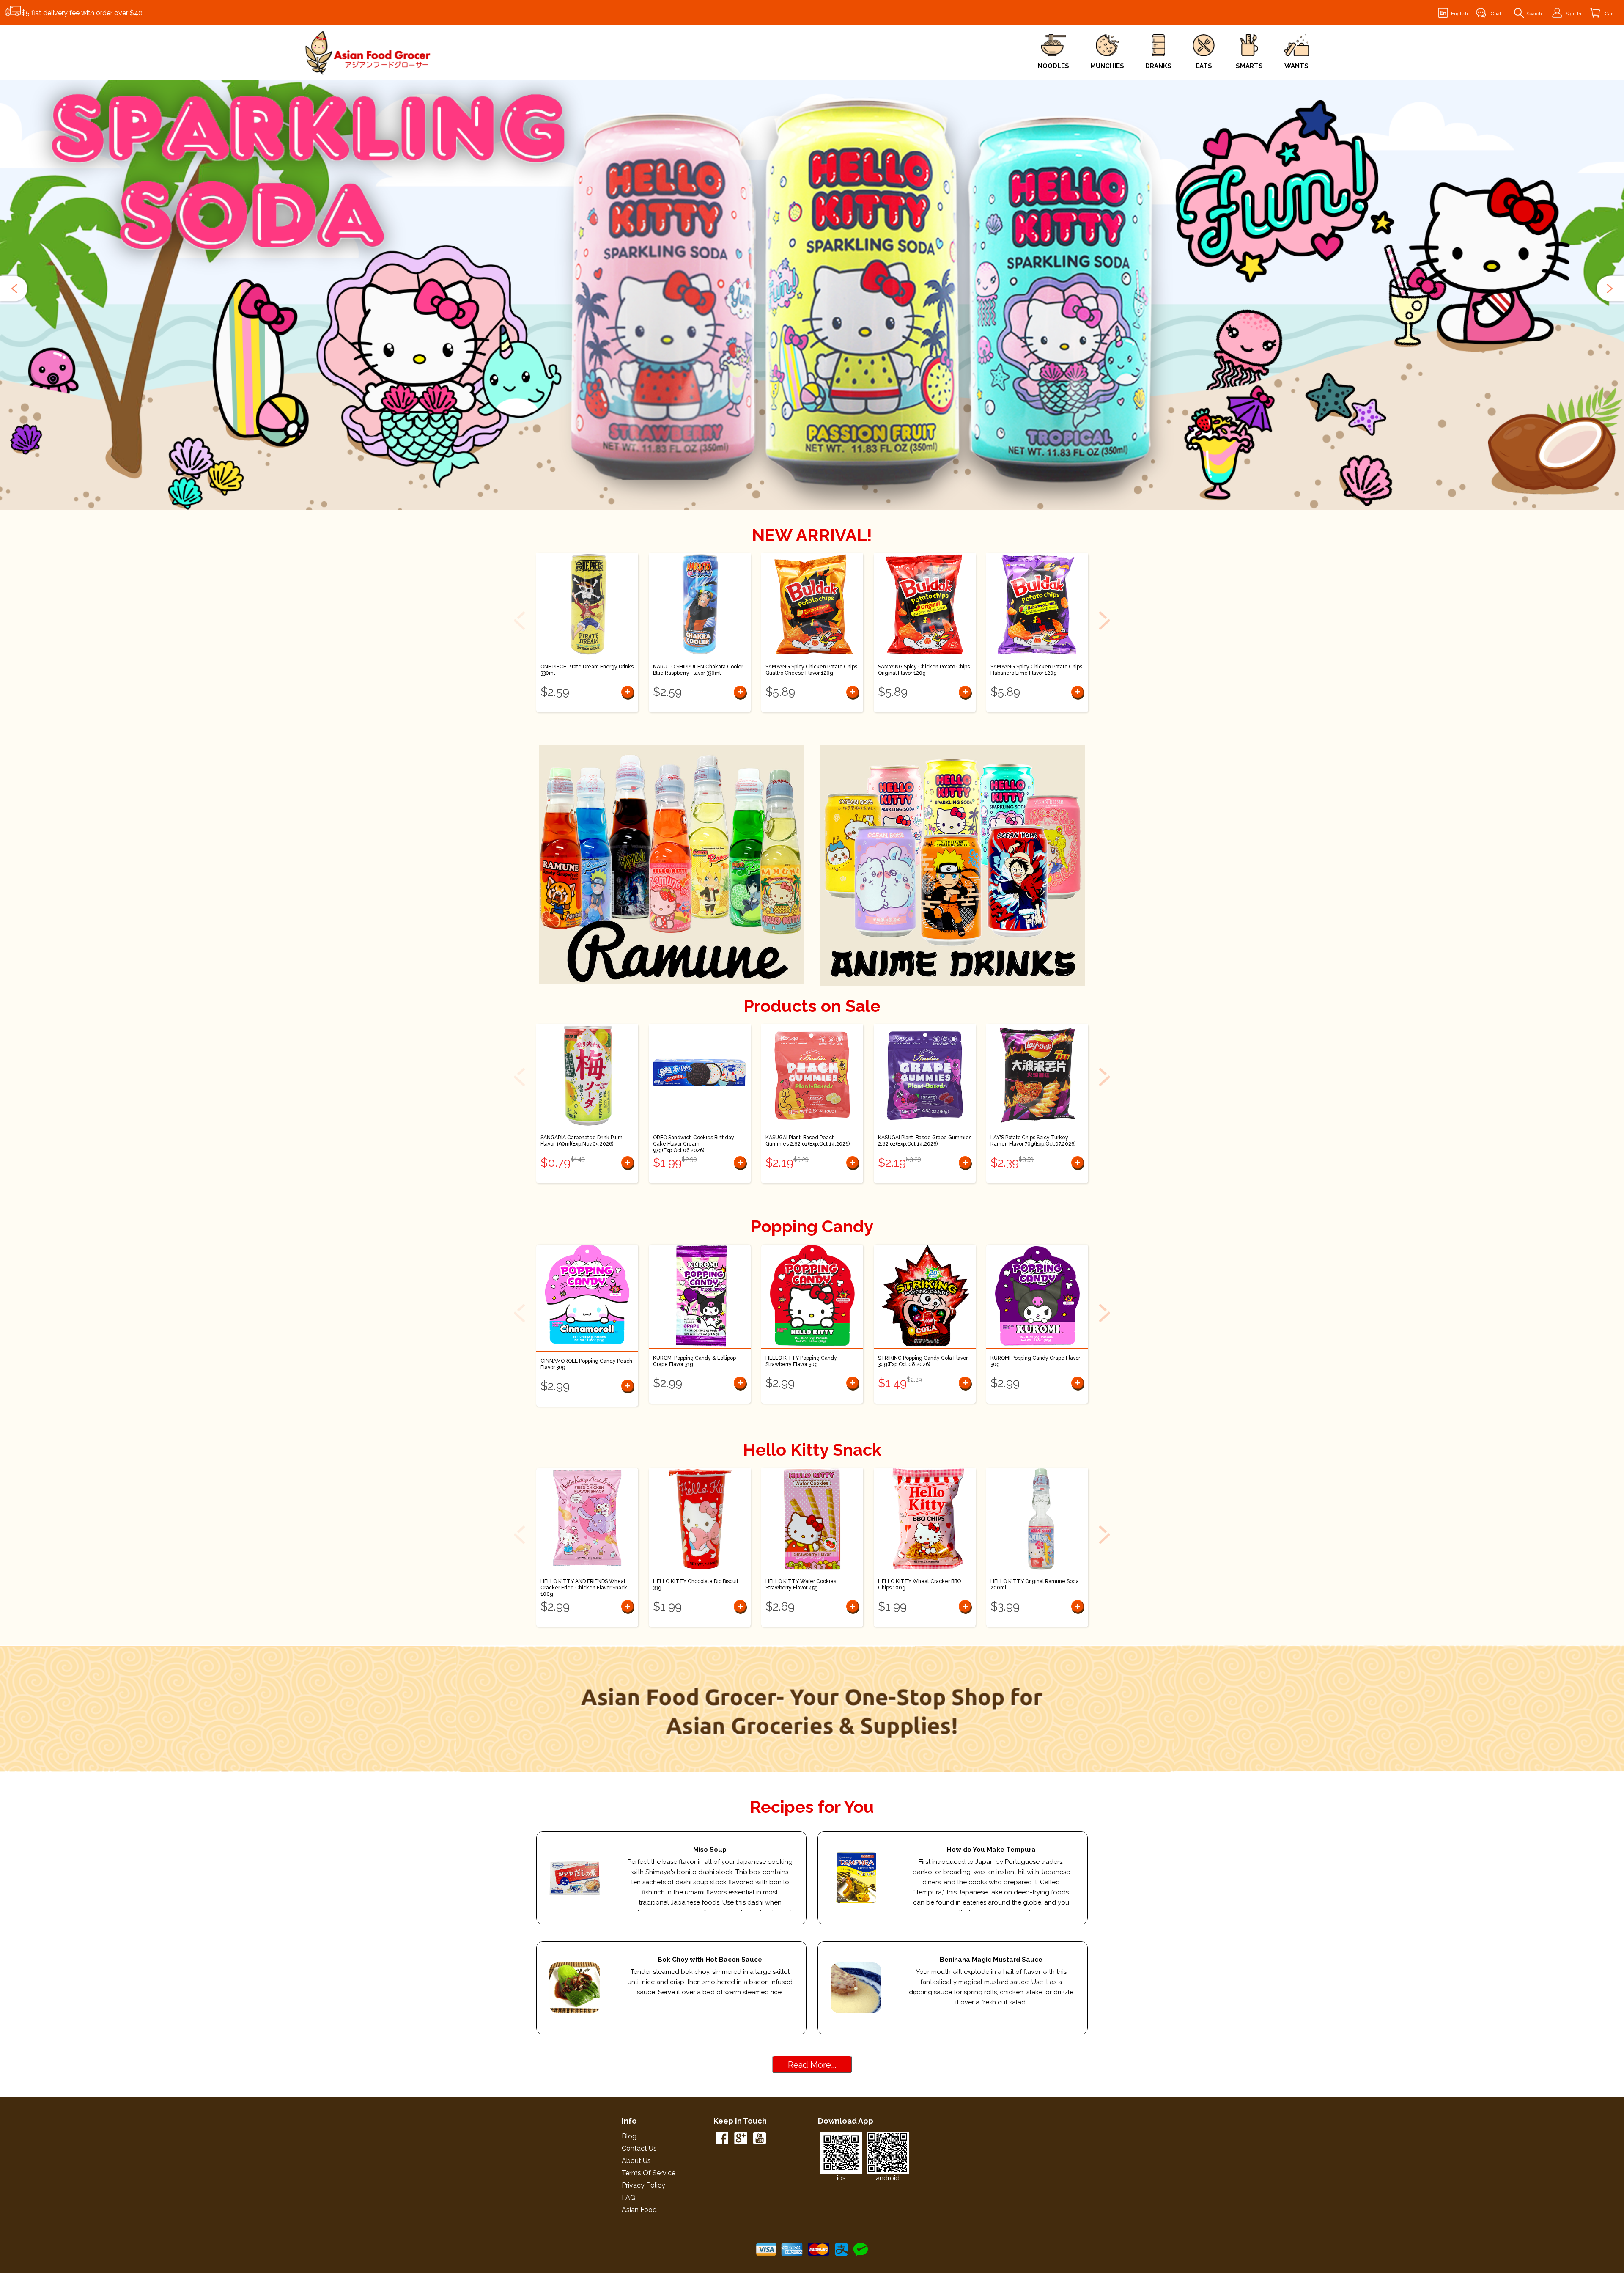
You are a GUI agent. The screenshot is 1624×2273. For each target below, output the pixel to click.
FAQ (629, 2197)
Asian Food (639, 2210)
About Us (636, 2161)
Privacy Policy (643, 2185)
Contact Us (639, 2148)
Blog (629, 2136)
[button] (15, 289)
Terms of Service (649, 2173)
